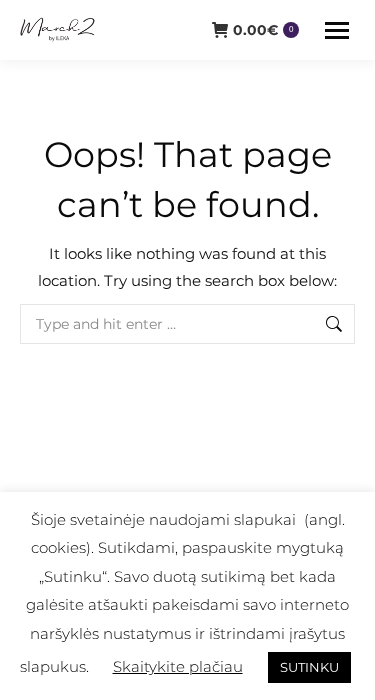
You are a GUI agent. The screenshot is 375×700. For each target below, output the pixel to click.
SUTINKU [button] (309, 667)
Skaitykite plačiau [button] (178, 666)
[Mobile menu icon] (337, 30)
